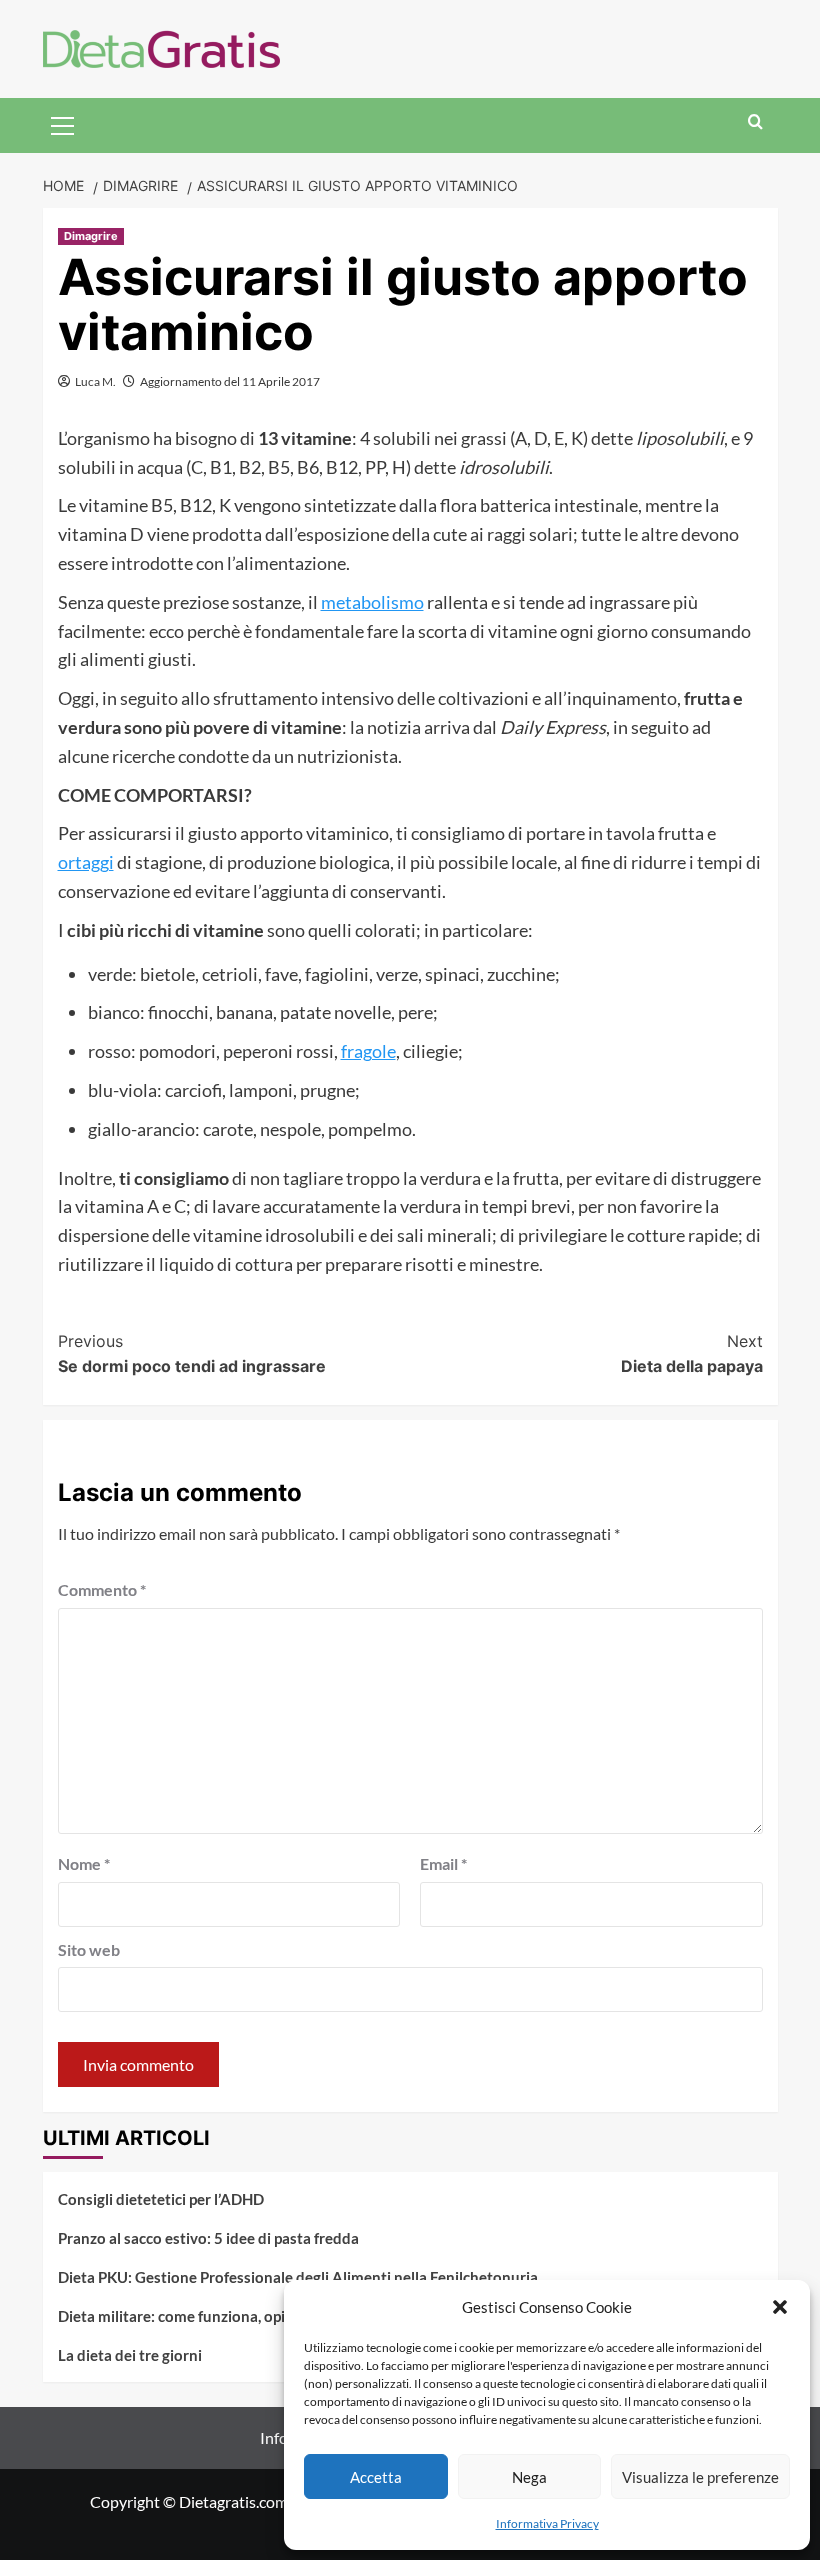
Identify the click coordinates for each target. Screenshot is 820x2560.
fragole (368, 1051)
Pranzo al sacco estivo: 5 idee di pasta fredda (208, 2238)
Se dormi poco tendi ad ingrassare (192, 1354)
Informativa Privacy (547, 2523)
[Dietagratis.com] (161, 46)
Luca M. (95, 381)
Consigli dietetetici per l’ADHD (161, 2199)
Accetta (376, 2477)
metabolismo (372, 602)
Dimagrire (91, 236)
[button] (780, 2307)
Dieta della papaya (692, 1354)
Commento (102, 1589)
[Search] (755, 122)
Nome (84, 1863)
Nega (529, 2477)
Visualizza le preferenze (700, 2477)
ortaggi (86, 862)
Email (443, 1863)
